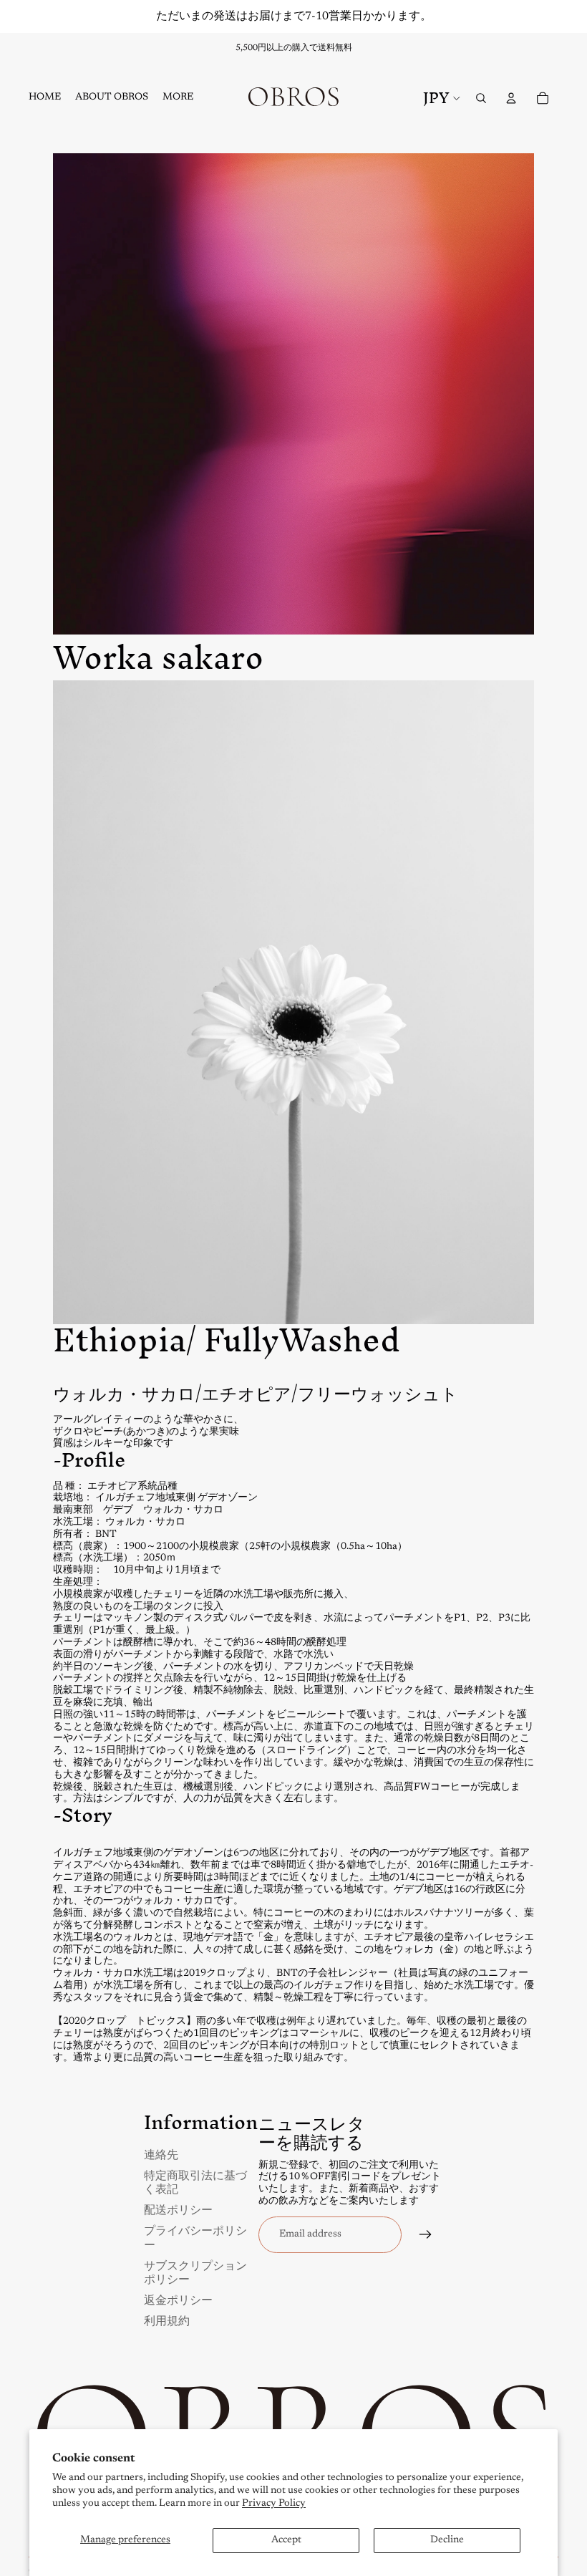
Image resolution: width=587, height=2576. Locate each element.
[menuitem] (178, 98)
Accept (286, 2540)
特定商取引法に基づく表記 (195, 2181)
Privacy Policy (274, 2504)
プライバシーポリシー (195, 2237)
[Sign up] (426, 2235)
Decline (447, 2540)
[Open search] (481, 98)
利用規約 (167, 2320)
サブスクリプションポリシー (195, 2272)
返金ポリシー (178, 2299)
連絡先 (161, 2154)
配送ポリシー (178, 2209)
